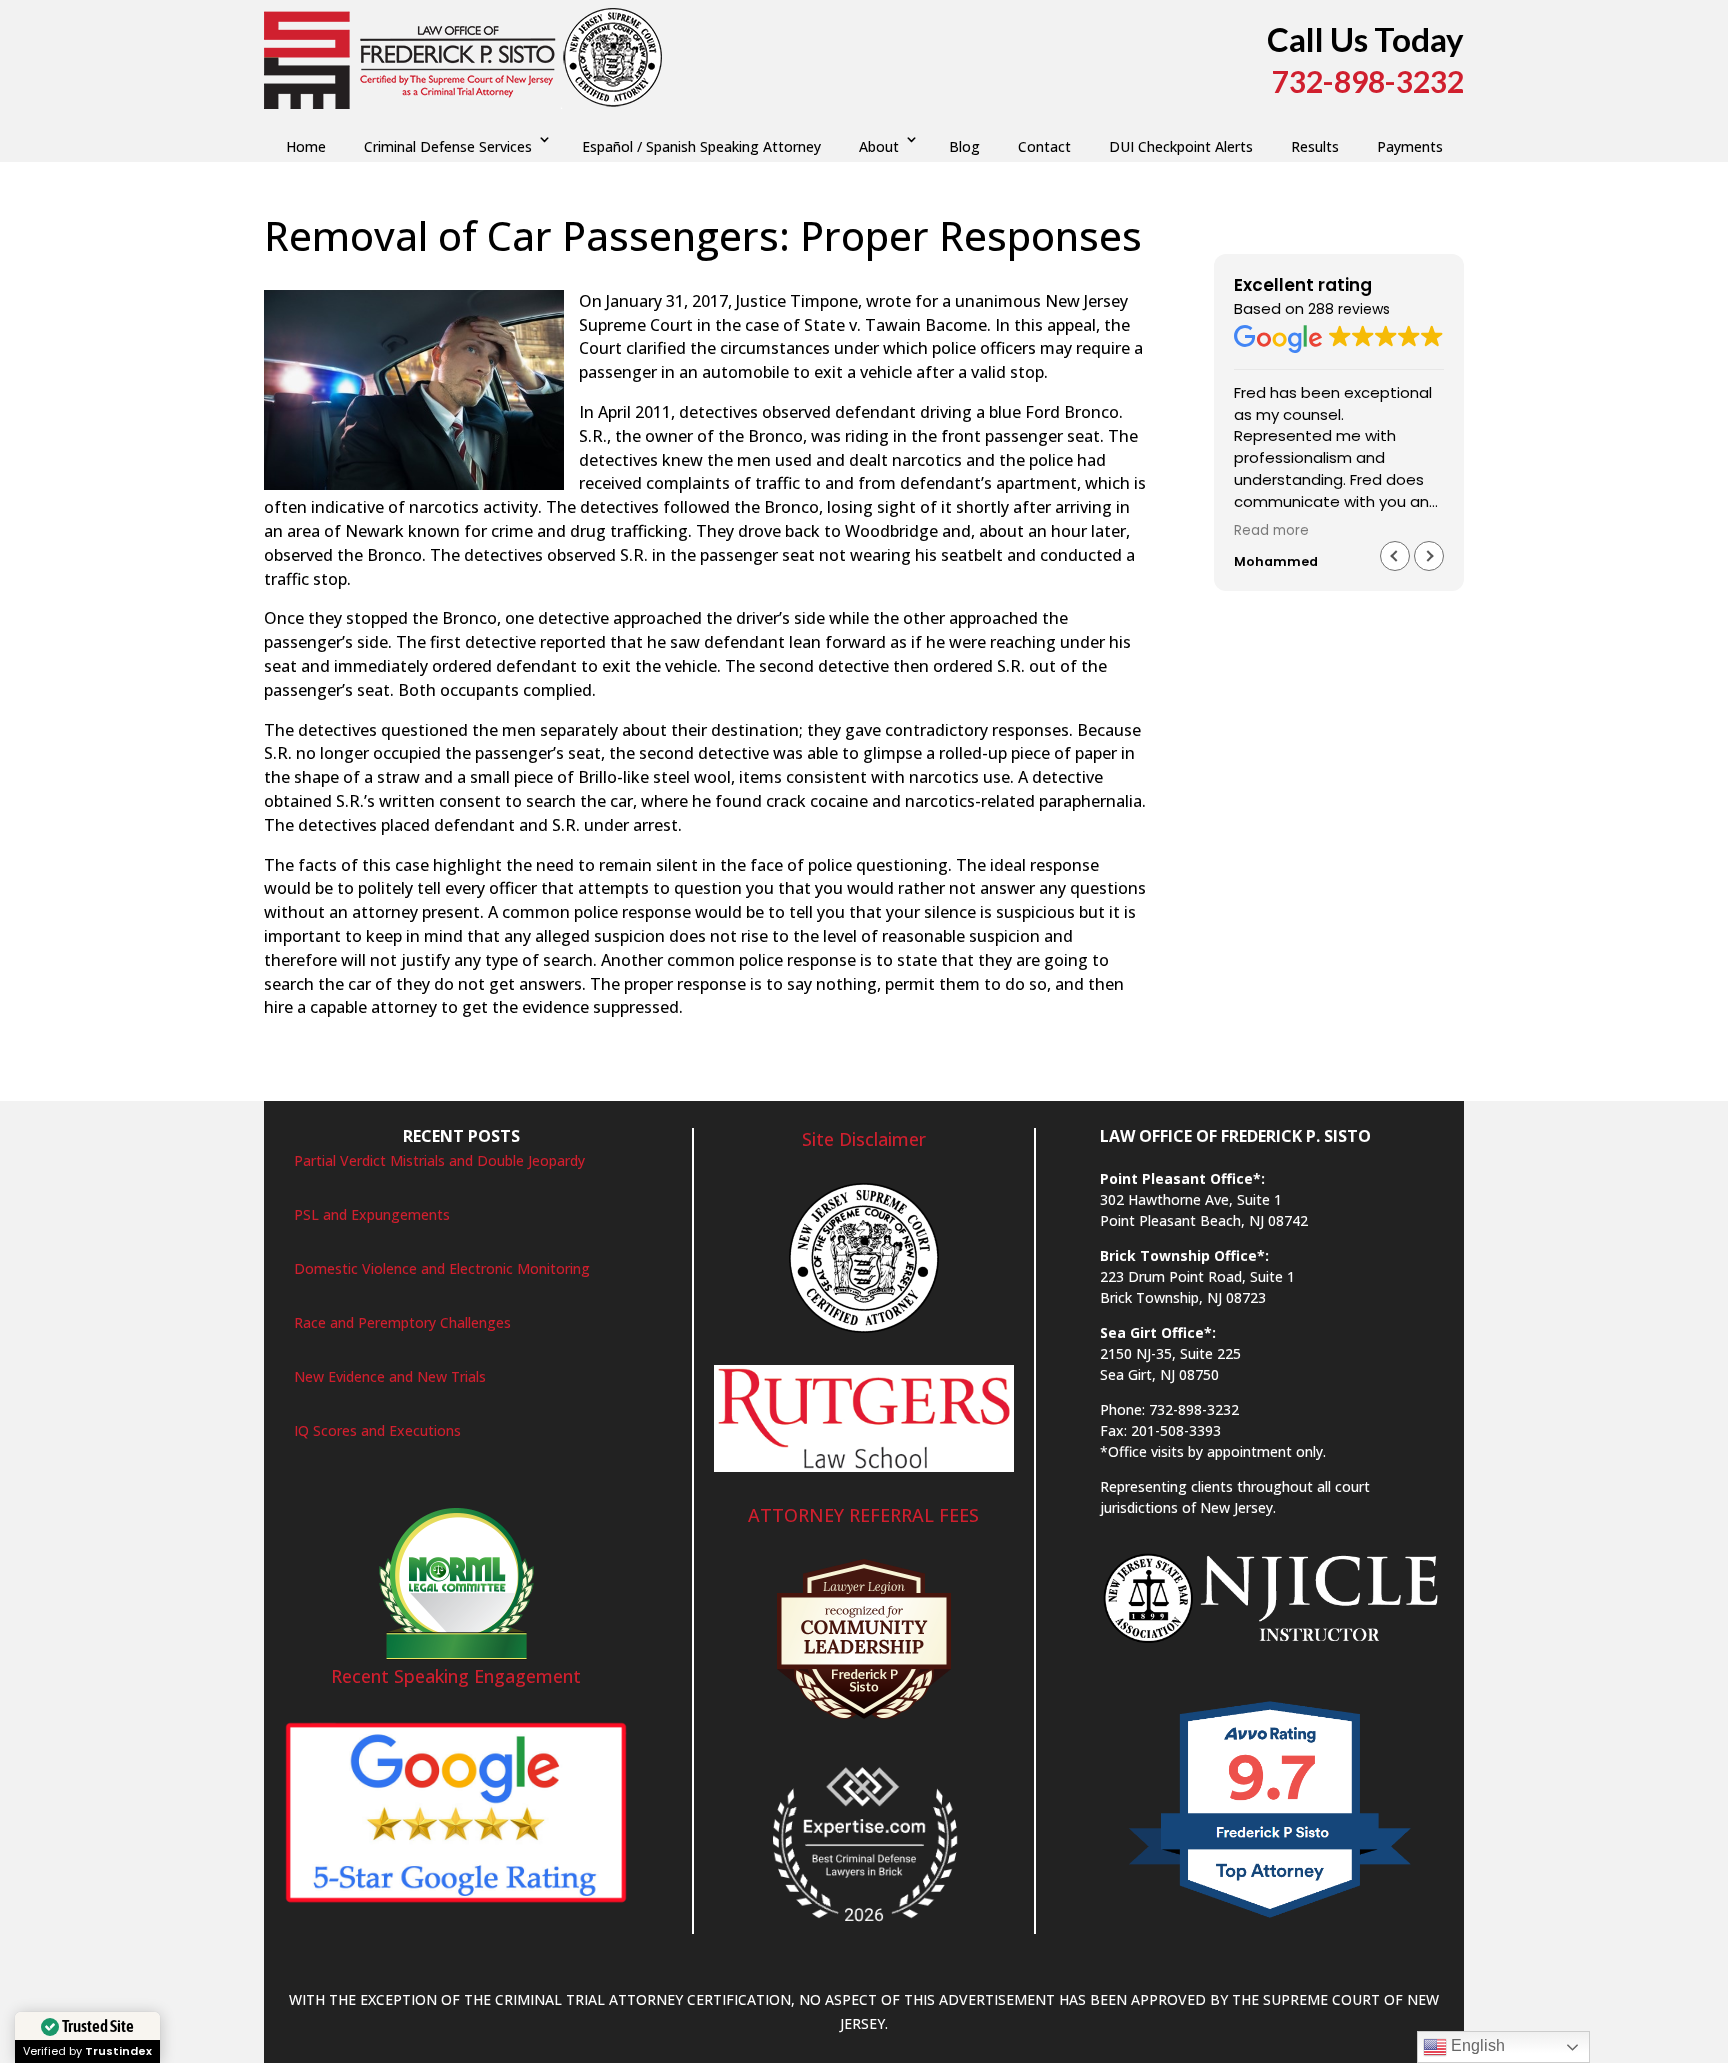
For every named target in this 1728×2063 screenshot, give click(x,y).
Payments (1410, 146)
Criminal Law (547, 277)
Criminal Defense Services (448, 146)
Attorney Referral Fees (863, 1515)
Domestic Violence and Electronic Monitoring (442, 1268)
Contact (1044, 146)
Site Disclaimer (864, 1139)
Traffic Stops (764, 277)
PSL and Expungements (372, 1214)
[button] (1429, 556)
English (1476, 2045)
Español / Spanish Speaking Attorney (701, 146)
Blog (964, 146)
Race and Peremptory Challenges (402, 1322)
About (879, 146)
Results (1315, 146)
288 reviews (1349, 309)
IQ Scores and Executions (377, 1430)
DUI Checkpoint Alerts (1181, 146)
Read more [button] (1271, 531)
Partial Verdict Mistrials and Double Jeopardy (439, 1160)
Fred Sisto (316, 277)
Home (306, 146)
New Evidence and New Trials (390, 1376)
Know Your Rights (655, 277)
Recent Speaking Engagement (456, 1676)
